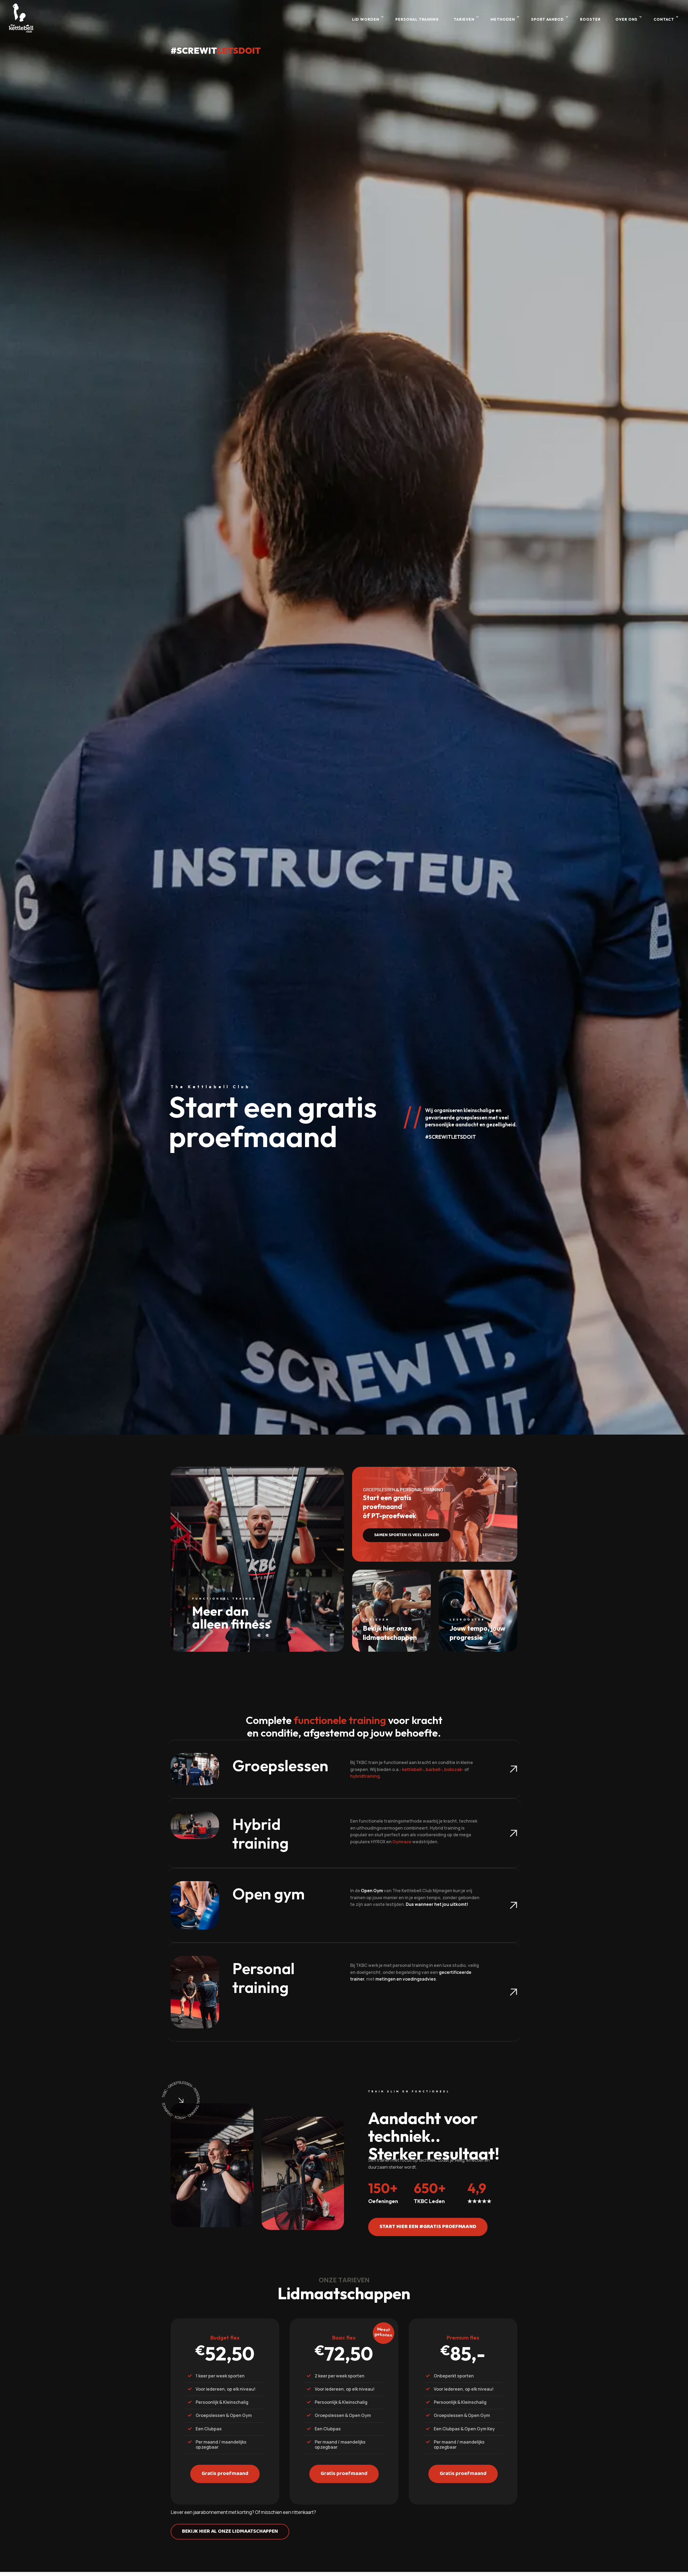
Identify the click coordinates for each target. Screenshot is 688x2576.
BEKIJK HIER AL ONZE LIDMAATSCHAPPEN (230, 2532)
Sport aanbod (547, 19)
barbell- (434, 1769)
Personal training (417, 19)
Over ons (626, 19)
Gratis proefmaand (225, 2474)
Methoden (503, 19)
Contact (664, 19)
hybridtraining (365, 1776)
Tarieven (464, 19)
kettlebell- (413, 1769)
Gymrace (402, 1842)
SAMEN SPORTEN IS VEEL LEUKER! (407, 1535)
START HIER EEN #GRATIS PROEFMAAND (428, 2227)
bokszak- (454, 1769)
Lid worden (366, 19)
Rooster (590, 19)
